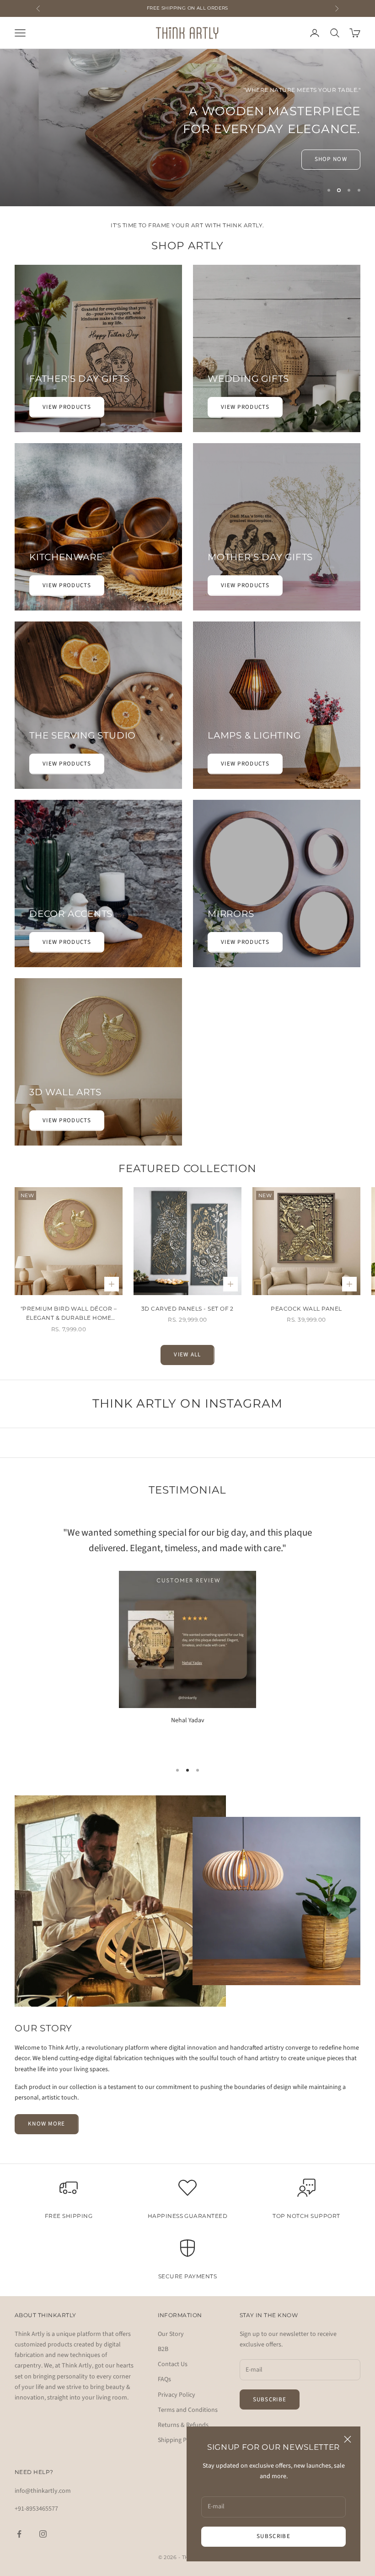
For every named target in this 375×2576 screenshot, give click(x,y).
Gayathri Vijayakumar (188, 1720)
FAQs (164, 2363)
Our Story (171, 2318)
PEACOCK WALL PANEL (306, 1292)
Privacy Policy (177, 2378)
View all (187, 1338)
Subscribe (273, 2536)
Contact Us (173, 2348)
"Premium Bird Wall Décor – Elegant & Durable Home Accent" (69, 1298)
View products (67, 391)
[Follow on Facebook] (19, 2517)
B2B (163, 2333)
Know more (47, 2107)
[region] (187, 119)
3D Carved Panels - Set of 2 (187, 1292)
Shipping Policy (179, 2424)
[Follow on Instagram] (43, 2517)
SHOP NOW (331, 141)
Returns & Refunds (183, 2409)
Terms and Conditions (188, 2394)
